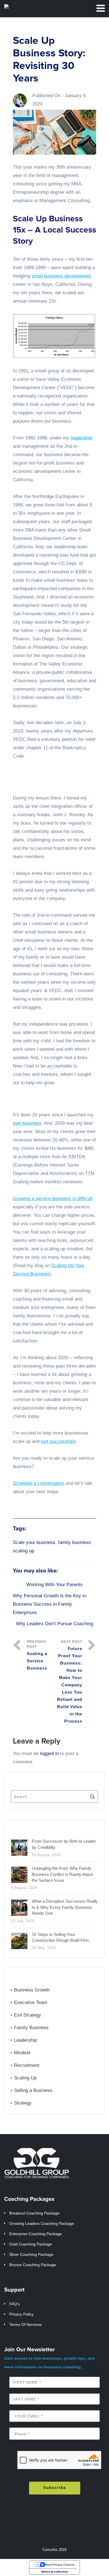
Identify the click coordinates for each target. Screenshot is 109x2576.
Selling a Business (33, 2090)
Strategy (23, 2103)
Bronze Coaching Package (33, 2265)
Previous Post (37, 1655)
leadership (81, 438)
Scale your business (34, 1542)
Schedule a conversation (39, 1483)
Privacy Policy (21, 2314)
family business (74, 1542)
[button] (54, 336)
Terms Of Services (25, 2324)
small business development (61, 276)
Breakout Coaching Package (34, 2213)
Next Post (70, 1682)
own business (27, 1123)
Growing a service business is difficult (53, 1199)
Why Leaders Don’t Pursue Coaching (54, 1624)
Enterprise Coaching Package (35, 2234)
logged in (49, 1753)
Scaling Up (25, 2078)
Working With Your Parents (54, 1585)
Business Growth (32, 1990)
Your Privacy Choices (60, 2565)
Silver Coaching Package (31, 2254)
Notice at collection (55, 2572)
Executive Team (31, 2002)
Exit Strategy (28, 2015)
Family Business (31, 2028)
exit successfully (58, 1441)
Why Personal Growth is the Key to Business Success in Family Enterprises (50, 1604)
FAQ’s (15, 2304)
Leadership (25, 2040)
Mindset (22, 2053)
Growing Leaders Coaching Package (42, 2223)
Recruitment (27, 2065)
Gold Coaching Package (31, 2244)
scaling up (23, 1551)
